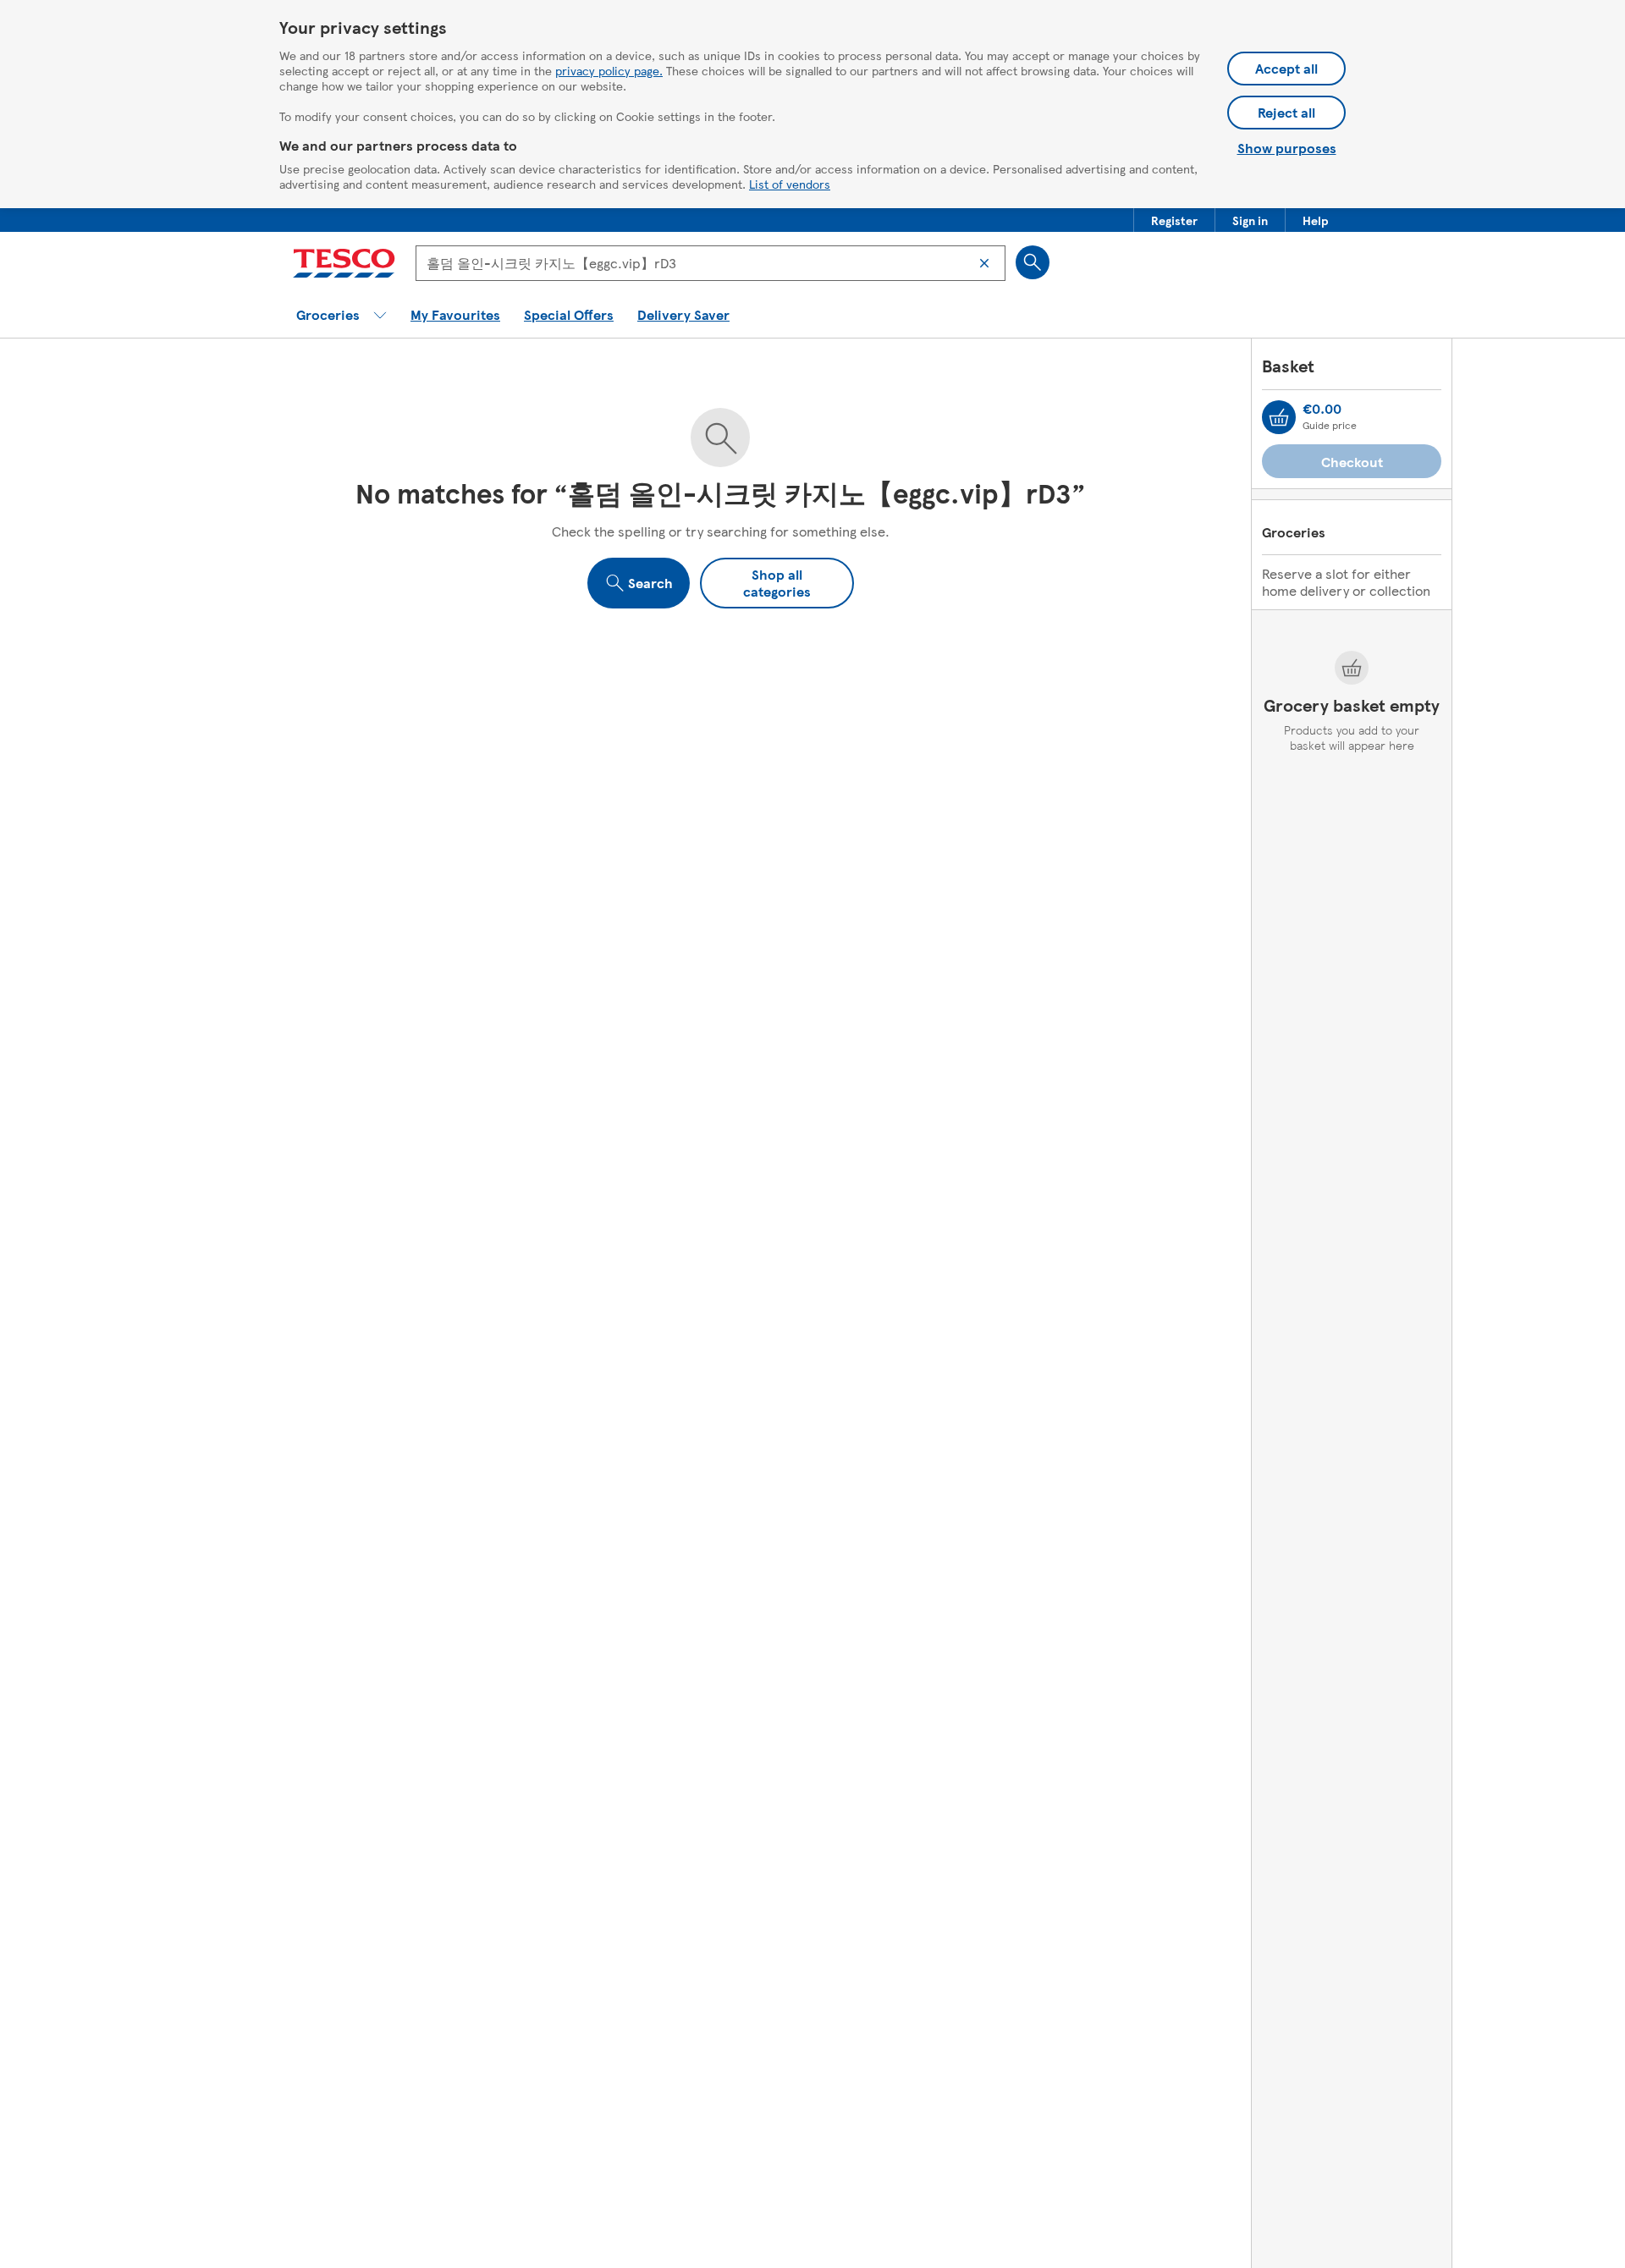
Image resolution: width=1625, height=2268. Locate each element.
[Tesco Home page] (344, 263)
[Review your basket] (1279, 417)
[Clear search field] (984, 263)
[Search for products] (1033, 262)
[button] (1174, 220)
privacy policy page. (609, 70)
